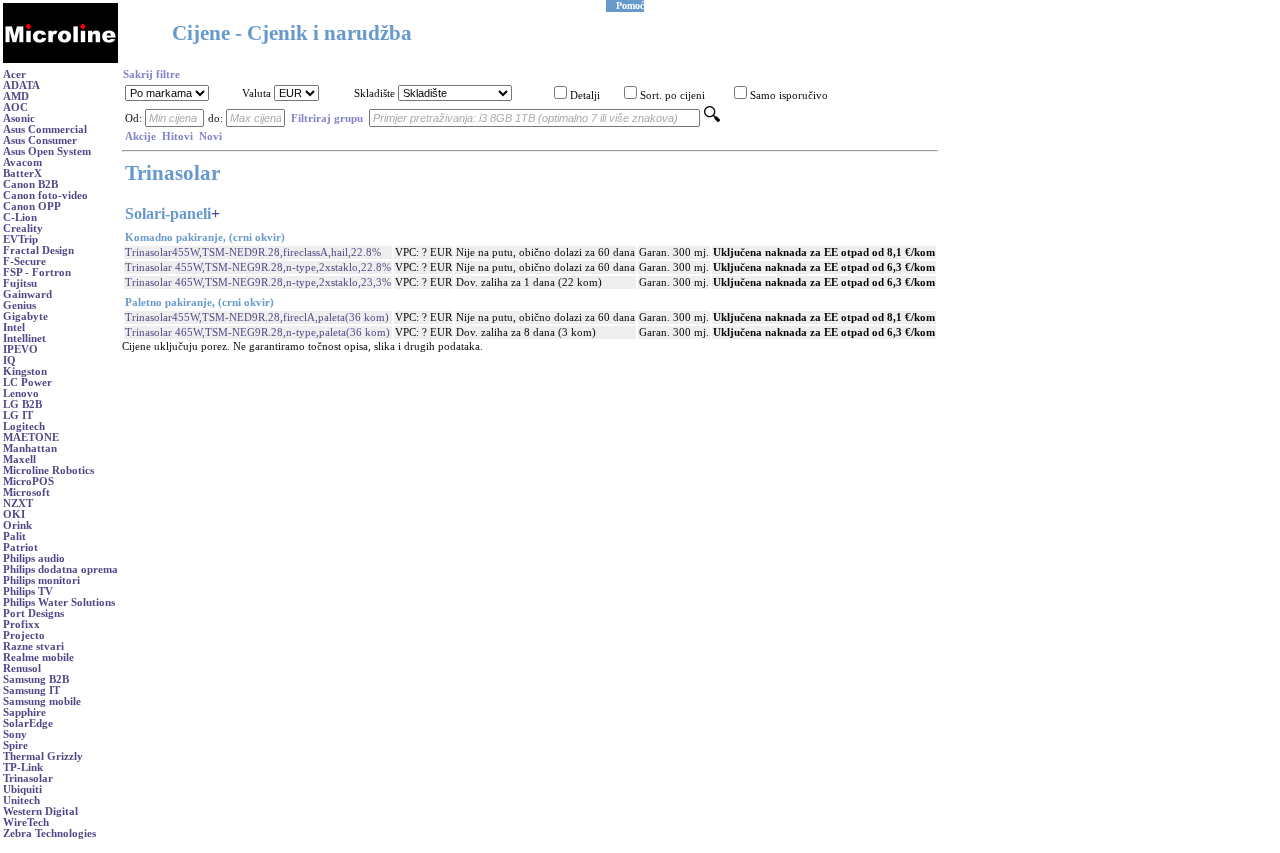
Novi (210, 136)
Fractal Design (38, 250)
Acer (14, 74)
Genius (19, 305)
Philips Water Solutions (59, 602)
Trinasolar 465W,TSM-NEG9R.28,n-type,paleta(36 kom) (257, 332)
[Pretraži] (712, 118)
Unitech (21, 800)
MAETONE (31, 437)
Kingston (25, 371)
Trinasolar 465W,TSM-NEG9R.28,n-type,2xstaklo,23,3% (258, 282)
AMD (16, 96)
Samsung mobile (42, 701)
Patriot (20, 547)
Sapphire (24, 712)
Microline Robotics (48, 470)
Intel (14, 327)
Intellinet (24, 338)
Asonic (19, 118)
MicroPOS (28, 481)
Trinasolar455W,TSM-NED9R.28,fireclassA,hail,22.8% (253, 252)
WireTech (26, 822)
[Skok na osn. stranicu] (60, 59)
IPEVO (20, 349)
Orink (17, 525)
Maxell (19, 459)
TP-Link (23, 767)
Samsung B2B (36, 679)
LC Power (27, 382)
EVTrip (20, 239)
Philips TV (28, 591)
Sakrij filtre (151, 74)
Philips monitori (41, 580)
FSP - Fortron (37, 272)
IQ (9, 360)
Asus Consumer (40, 140)
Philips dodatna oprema (60, 569)
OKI (14, 514)
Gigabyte (25, 316)
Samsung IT (31, 690)
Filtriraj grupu (327, 118)
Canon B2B (30, 184)
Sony (15, 734)
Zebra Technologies (49, 833)
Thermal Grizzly (43, 756)
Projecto (24, 635)
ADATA (21, 85)
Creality (23, 228)
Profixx (21, 624)
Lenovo (21, 393)
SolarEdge (28, 723)
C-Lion (20, 217)
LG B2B (22, 404)
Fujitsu (20, 283)
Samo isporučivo (789, 95)
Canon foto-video (45, 195)
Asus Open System (47, 151)
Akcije (140, 136)
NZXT (18, 503)
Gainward (27, 294)
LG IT (18, 415)
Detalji (585, 95)
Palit (14, 536)
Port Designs (33, 613)
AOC (15, 107)
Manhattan (30, 448)
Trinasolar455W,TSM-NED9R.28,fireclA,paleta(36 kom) (257, 317)
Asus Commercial (45, 129)
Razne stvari (33, 646)
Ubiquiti (22, 789)
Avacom (22, 162)
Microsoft (26, 492)
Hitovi (177, 136)
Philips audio (34, 558)
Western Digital (40, 811)
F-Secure (24, 261)
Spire (15, 745)
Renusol (22, 668)
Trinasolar (28, 778)
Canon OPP (32, 206)
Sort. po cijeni (672, 95)
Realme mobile (38, 657)
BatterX (22, 173)
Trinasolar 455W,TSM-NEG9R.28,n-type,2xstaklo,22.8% (258, 267)
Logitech (24, 426)
